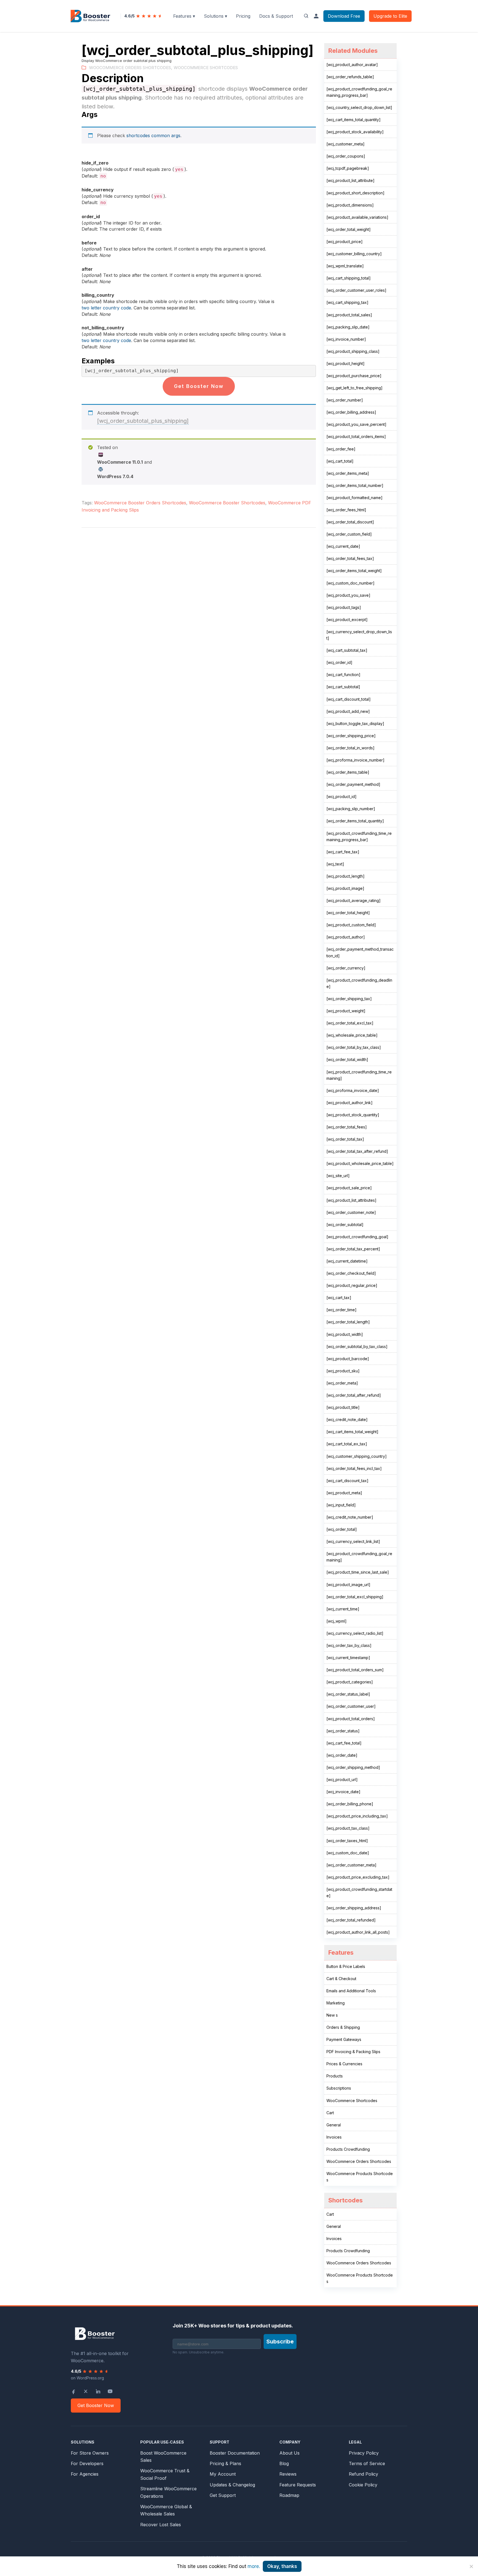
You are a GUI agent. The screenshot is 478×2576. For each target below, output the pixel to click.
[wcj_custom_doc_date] (348, 1853)
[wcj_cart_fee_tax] (343, 852)
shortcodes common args (153, 135)
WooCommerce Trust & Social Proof (165, 2474)
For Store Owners (90, 2453)
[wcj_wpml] (337, 1621)
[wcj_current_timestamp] (348, 1658)
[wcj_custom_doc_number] (350, 583)
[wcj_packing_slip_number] (351, 809)
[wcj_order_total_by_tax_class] (354, 1047)
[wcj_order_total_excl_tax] (350, 1023)
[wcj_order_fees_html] (346, 510)
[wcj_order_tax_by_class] (349, 1645)
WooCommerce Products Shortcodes (360, 2177)
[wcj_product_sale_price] (349, 1188)
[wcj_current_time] (343, 1609)
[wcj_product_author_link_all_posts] (358, 1932)
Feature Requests (298, 2485)
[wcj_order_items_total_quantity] (355, 821)
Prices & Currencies (344, 2064)
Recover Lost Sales (161, 2525)
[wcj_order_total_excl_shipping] (355, 1597)
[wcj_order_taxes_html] (347, 1841)
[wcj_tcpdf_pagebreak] (348, 168)
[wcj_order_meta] (342, 1383)
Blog (284, 2463)
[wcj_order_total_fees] (347, 1127)
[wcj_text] (335, 864)
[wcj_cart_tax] (339, 1298)
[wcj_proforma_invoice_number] (355, 760)
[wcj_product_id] (341, 796)
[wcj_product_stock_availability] (355, 132)
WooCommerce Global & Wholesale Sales (166, 2510)
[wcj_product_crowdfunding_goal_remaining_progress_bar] (359, 92)
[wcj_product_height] (345, 363)
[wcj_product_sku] (343, 1371)
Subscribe (280, 2342)
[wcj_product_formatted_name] (354, 498)
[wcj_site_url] (338, 1176)
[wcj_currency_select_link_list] (353, 1541)
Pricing (243, 16)
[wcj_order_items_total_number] (355, 485)
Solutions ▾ (215, 16)
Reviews (288, 2474)
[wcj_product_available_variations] (357, 217)
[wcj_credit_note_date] (347, 1419)
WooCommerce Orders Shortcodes (130, 68)
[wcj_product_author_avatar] (352, 65)
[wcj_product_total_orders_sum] (355, 1670)
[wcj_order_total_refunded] (351, 1920)
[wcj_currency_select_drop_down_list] (359, 635)
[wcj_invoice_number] (346, 339)
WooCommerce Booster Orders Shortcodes (140, 503)
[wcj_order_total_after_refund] (354, 1395)
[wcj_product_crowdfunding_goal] (357, 1237)
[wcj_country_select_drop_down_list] (359, 107)
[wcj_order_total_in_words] (350, 748)
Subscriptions (339, 2088)
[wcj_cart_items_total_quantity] (354, 120)
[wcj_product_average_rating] (354, 900)
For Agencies (85, 2474)
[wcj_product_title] (343, 1407)
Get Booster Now (199, 386)
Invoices (334, 2137)
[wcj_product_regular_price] (352, 1285)
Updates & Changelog (232, 2485)
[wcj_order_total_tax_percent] (353, 1249)
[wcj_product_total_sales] (349, 315)
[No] (471, 2566)
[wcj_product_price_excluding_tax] (358, 1877)
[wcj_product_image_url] (348, 1585)
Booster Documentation (235, 2453)
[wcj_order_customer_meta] (351, 1865)
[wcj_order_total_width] (347, 1059)
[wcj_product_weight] (346, 1011)
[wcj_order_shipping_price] (351, 736)
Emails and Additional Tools (351, 1991)
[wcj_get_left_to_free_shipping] (354, 388)
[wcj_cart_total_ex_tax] (347, 1444)
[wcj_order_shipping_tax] (349, 999)
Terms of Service (367, 2463)
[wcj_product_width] (345, 1334)
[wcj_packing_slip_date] (348, 327)
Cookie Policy (363, 2485)
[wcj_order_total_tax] (345, 1139)
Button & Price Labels (346, 1966)
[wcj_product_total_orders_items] (356, 436)
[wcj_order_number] (345, 400)
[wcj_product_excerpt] (347, 620)
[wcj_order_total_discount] (350, 522)
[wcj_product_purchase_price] (354, 376)
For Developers (87, 2463)
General (334, 2125)
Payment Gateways (344, 2039)
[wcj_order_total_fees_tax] (350, 558)
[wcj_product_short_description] (355, 193)
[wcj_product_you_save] (348, 595)
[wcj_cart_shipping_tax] (347, 302)
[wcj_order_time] (341, 1310)
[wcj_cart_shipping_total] (349, 278)
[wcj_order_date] (342, 1755)
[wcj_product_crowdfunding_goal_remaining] (359, 1557)
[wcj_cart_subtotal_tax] (347, 650)
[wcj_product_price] (345, 242)
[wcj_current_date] (343, 546)
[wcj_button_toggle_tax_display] (355, 723)
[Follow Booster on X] (86, 2391)
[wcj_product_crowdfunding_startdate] (359, 1892)
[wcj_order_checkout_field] (351, 1273)
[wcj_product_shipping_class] (353, 351)
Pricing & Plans (225, 2463)
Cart (330, 2113)
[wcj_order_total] (342, 1529)
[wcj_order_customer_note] (351, 1212)
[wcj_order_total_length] (348, 1322)
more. (254, 2566)
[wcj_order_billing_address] (351, 412)
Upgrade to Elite (390, 16)
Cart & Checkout (341, 1979)
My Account (223, 2474)
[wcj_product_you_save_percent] (356, 424)
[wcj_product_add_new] (348, 711)
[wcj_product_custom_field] (351, 925)
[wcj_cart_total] (340, 461)
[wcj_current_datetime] (347, 1261)
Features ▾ (184, 16)
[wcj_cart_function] (343, 675)
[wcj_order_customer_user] (351, 1706)
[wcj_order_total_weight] (349, 229)
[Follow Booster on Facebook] (74, 2391)
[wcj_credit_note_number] (350, 1517)
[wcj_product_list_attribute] (350, 180)
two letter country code (106, 308)
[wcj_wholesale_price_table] (352, 1035)
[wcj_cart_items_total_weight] (352, 1432)
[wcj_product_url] (342, 1780)
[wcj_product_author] (346, 937)
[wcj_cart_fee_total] (344, 1743)
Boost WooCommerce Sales (163, 2457)
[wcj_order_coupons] (346, 156)
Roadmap (289, 2495)
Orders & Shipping (343, 2027)
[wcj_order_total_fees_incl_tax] (354, 1468)
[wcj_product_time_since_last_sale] (358, 1572)
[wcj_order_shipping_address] (354, 1908)
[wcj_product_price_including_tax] (357, 1816)
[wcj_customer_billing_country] (354, 254)
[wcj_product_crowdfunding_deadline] (359, 983)
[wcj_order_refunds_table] (350, 77)
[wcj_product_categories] (350, 1682)
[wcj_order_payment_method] (353, 784)
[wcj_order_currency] (346, 968)
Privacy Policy (364, 2453)
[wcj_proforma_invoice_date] (353, 1090)
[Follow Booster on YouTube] (110, 2391)
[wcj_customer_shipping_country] (357, 1456)
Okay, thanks (282, 2566)
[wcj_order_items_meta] (348, 473)
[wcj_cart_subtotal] (343, 687)
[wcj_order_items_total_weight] (354, 571)
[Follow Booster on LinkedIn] (98, 2391)
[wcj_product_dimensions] (350, 205)
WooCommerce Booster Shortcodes (227, 503)
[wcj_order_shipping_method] (353, 1767)
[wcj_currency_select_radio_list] (355, 1633)
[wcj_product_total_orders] (351, 1719)
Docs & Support (276, 16)
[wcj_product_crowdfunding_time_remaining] (359, 1075)
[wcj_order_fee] (341, 449)
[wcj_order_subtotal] (345, 1225)
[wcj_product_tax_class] (348, 1828)
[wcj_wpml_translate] (345, 266)
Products (335, 2076)
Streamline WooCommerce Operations (168, 2492)
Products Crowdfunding (348, 2149)
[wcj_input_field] (341, 1505)
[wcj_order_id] (339, 662)
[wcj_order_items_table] (348, 772)
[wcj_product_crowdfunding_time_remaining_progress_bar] (359, 836)
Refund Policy (363, 2474)
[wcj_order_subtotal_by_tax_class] (357, 1346)
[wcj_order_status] (343, 1731)
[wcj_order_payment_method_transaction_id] (360, 952)
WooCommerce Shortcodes (206, 68)
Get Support (223, 2495)
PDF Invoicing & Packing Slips (353, 2052)
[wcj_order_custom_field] (349, 534)
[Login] (316, 16)
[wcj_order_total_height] (348, 913)
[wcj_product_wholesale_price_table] (360, 1163)
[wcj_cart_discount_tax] (347, 1481)
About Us (289, 2453)
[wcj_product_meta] (344, 1493)
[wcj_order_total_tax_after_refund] (357, 1151)
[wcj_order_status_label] (348, 1694)
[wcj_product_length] (345, 876)
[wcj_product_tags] (344, 607)
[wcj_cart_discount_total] (349, 699)
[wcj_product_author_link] (350, 1103)
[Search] (306, 16)
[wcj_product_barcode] (348, 1359)
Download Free (344, 16)
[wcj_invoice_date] (343, 1792)
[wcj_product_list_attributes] (351, 1200)
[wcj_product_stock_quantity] (353, 1115)
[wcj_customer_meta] (345, 144)
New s (332, 2015)
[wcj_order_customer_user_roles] (356, 290)
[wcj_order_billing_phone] (350, 1804)
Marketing (336, 2003)
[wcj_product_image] (345, 888)
